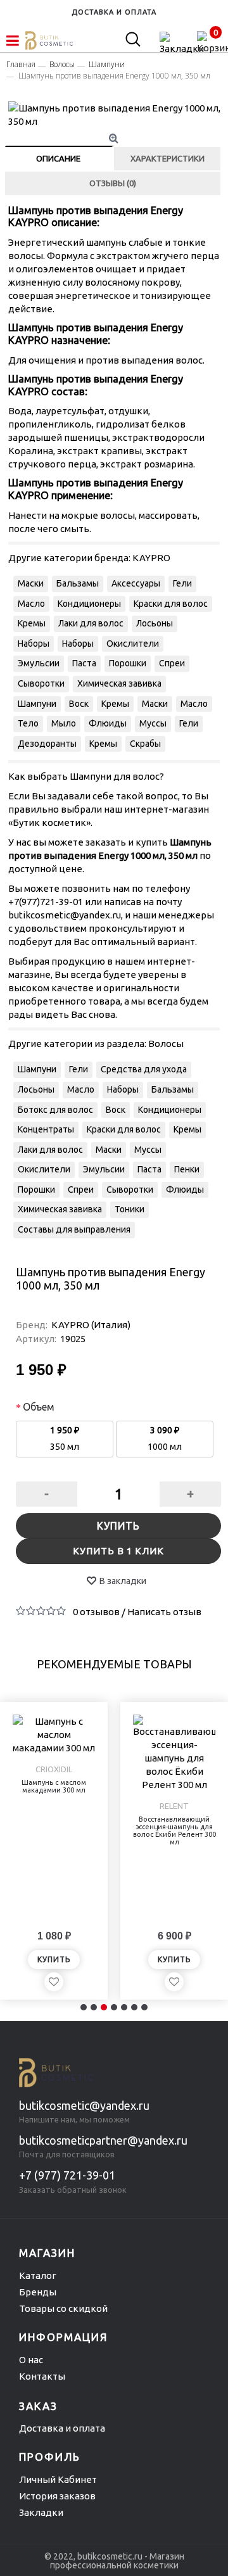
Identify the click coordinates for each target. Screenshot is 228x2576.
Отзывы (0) (113, 183)
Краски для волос (171, 604)
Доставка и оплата (62, 2428)
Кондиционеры (89, 604)
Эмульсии (39, 663)
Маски (31, 583)
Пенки (187, 1169)
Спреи (172, 663)
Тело (28, 723)
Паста (84, 663)
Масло (31, 604)
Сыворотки (41, 683)
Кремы (32, 623)
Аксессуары (136, 583)
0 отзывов (96, 1612)
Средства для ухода (144, 1069)
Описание (58, 158)
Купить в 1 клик (118, 1551)
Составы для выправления (74, 1229)
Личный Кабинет (58, 2479)
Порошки (128, 663)
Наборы (34, 644)
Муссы (153, 723)
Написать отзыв (164, 1612)
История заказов (57, 2496)
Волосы (166, 1044)
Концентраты (46, 1129)
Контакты (42, 2376)
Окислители (133, 644)
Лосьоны (155, 623)
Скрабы (145, 744)
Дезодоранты (47, 744)
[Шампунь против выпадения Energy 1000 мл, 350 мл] (115, 115)
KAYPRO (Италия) (91, 1325)
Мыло (64, 723)
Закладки (41, 2512)
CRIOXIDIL (54, 1769)
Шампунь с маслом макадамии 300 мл (54, 1786)
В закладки (123, 1581)
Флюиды (108, 723)
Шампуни (37, 704)
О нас (31, 2360)
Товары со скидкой (63, 2308)
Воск (79, 704)
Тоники (130, 1209)
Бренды (38, 2292)
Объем (39, 1407)
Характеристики (168, 158)
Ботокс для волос (55, 1110)
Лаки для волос (91, 623)
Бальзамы (78, 583)
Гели (182, 583)
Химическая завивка (119, 683)
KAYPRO (151, 558)
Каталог (38, 2275)
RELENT (174, 1806)
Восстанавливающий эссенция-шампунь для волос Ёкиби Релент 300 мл (174, 1830)
